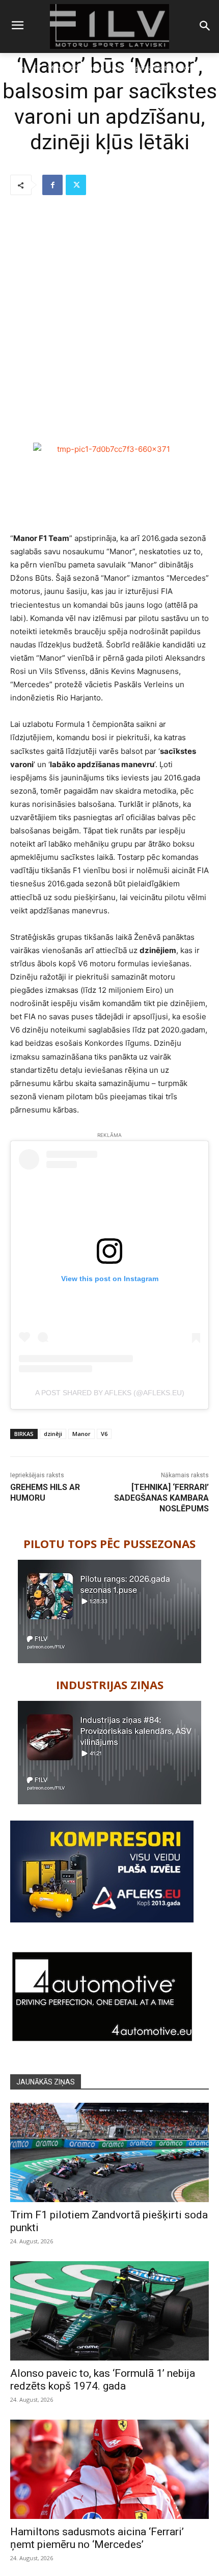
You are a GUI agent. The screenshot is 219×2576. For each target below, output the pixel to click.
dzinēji (53, 1434)
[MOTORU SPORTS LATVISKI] (109, 26)
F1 (37, 68)
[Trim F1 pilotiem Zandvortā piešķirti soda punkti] (109, 2152)
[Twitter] (76, 185)
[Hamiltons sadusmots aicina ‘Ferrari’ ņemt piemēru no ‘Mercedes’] (109, 2469)
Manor (81, 1434)
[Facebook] (52, 185)
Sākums (16, 68)
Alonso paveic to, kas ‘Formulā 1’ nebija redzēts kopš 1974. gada (103, 2380)
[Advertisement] (109, 320)
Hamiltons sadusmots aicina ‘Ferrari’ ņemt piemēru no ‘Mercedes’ (97, 2538)
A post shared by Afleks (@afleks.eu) (110, 1393)
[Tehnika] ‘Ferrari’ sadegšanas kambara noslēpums (161, 1498)
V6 (104, 1434)
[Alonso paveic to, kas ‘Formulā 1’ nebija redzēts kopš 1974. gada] (109, 2311)
